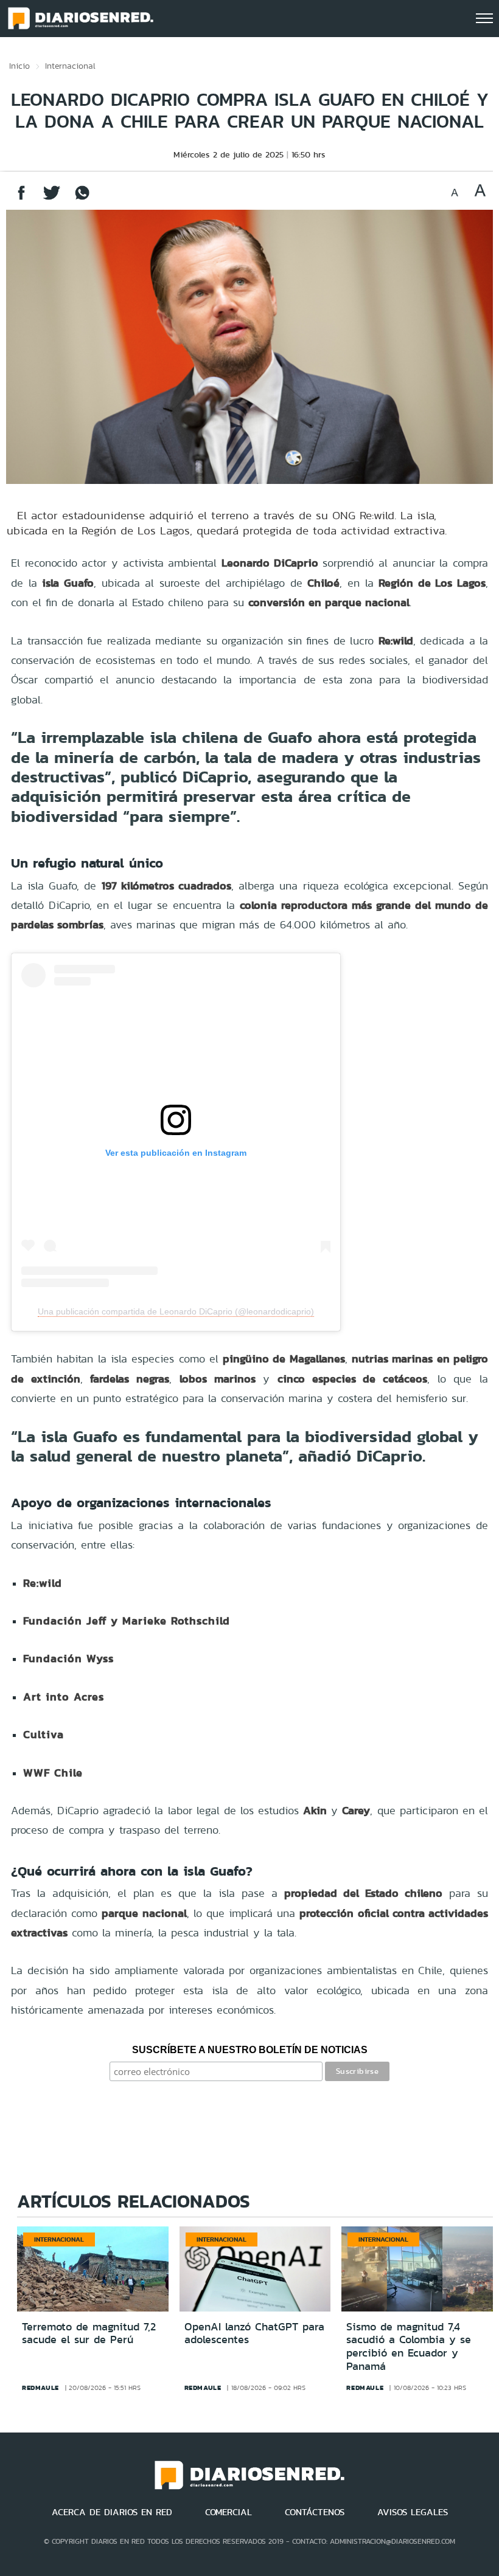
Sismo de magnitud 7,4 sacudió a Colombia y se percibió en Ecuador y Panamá (409, 2346)
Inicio (19, 66)
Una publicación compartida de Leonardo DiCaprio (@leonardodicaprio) (176, 1311)
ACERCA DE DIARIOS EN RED (112, 2512)
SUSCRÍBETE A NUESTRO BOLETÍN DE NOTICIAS (250, 2050)
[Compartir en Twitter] (52, 199)
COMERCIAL (229, 2512)
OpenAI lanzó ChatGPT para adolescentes (254, 2333)
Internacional (70, 66)
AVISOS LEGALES (413, 2512)
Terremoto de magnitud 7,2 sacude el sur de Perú (89, 2333)
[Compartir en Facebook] (21, 199)
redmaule (40, 2388)
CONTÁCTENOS (315, 2512)
